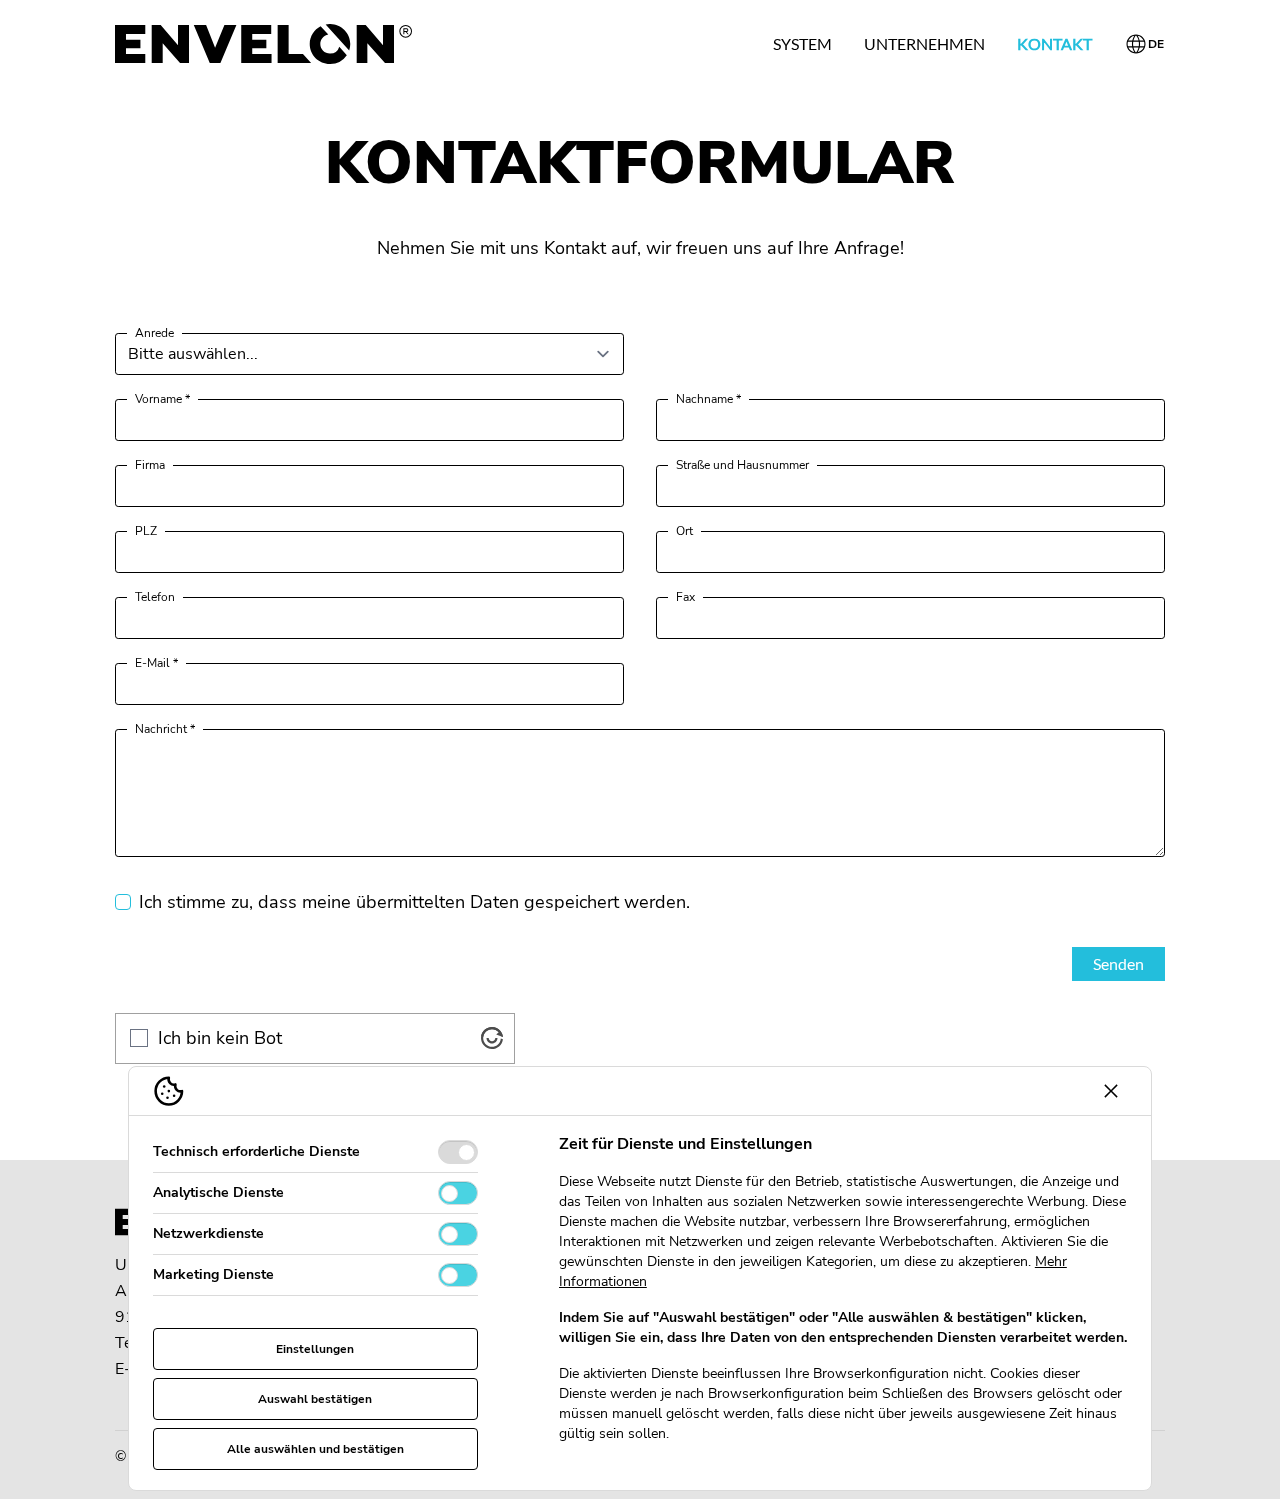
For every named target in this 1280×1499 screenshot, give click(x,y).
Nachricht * (165, 729)
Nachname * (708, 399)
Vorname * (162, 399)
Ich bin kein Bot (220, 1038)
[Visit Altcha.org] (492, 1038)
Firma (150, 465)
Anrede (154, 333)
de (1156, 44)
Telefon (155, 597)
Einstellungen (315, 1349)
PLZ (146, 531)
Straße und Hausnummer (742, 465)
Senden (1118, 963)
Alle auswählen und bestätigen (315, 1449)
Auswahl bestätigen (315, 1399)
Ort (684, 531)
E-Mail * (156, 663)
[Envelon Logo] (263, 44)
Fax (685, 597)
